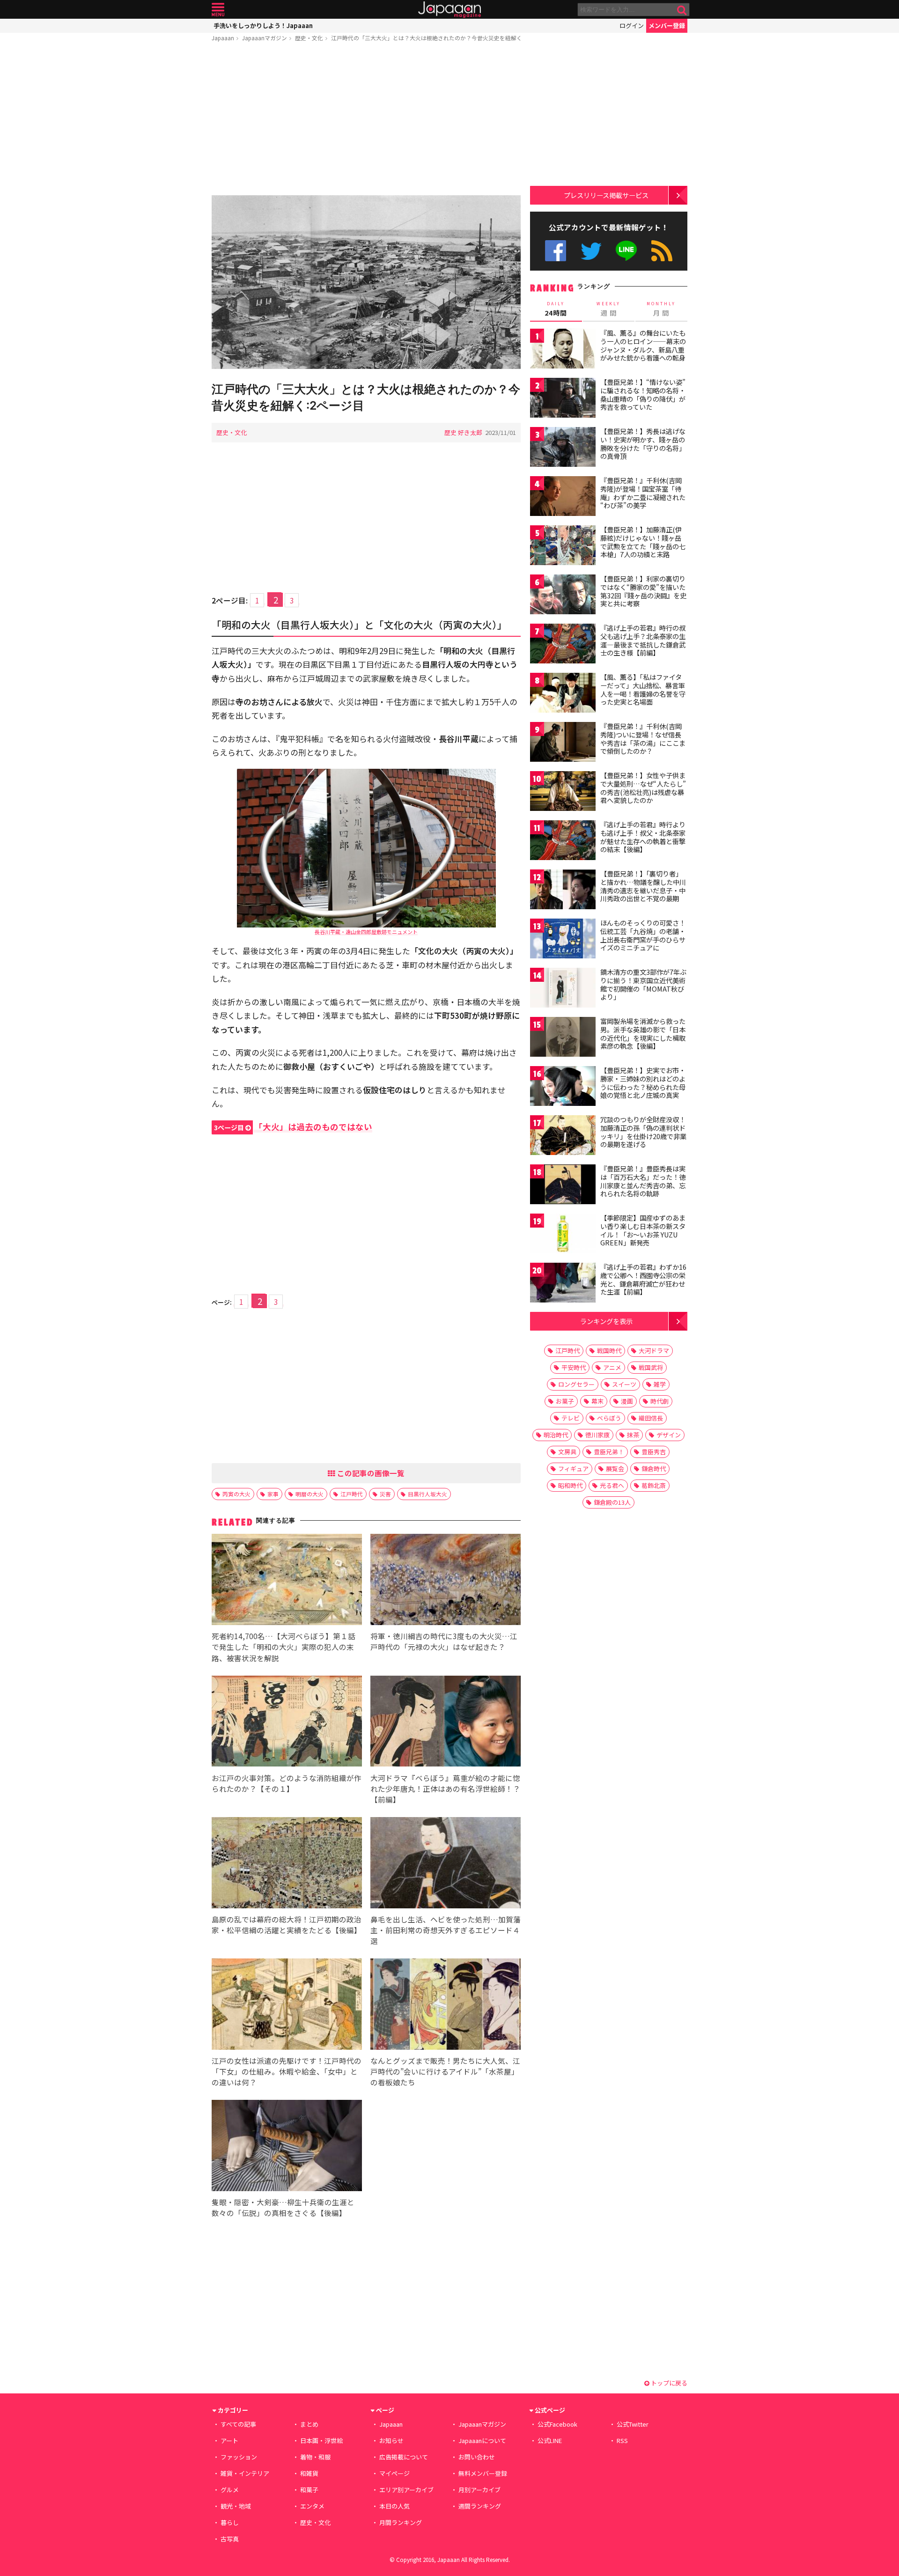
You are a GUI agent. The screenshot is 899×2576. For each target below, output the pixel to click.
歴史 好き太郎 (463, 432)
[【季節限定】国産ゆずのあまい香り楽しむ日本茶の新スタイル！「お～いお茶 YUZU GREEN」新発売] (563, 1235)
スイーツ (624, 1384)
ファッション (239, 2457)
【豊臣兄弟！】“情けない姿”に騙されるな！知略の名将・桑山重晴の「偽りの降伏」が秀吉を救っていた (643, 394)
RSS (662, 251)
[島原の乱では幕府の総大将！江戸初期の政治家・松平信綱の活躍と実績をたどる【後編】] (287, 1864)
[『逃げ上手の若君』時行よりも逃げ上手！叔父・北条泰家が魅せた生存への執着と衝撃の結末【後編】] (563, 842)
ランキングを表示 (606, 1321)
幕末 (597, 1401)
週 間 (608, 309)
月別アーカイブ (479, 2490)
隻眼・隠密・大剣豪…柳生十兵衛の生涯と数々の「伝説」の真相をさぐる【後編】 (283, 2207)
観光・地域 (236, 2506)
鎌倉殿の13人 (612, 1502)
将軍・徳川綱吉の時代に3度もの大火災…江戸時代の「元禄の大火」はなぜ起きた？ (444, 1641)
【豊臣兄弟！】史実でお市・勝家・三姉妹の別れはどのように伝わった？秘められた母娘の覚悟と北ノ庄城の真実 (643, 1083)
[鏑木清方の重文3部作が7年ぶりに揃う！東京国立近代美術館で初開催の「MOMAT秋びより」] (563, 989)
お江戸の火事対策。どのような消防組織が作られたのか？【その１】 (287, 1783)
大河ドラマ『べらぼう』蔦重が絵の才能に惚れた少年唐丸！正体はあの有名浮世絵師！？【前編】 (445, 1788)
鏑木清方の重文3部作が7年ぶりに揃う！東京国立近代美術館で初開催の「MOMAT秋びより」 (643, 984)
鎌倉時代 (654, 1468)
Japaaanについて (482, 2440)
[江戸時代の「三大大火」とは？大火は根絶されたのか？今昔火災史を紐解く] (366, 283)
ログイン (632, 26)
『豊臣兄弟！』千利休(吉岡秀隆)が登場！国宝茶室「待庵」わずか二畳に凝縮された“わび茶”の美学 (643, 493)
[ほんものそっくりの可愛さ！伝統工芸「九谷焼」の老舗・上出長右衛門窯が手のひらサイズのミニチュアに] (563, 940)
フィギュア (573, 1468)
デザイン (669, 1435)
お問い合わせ (477, 2457)
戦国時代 (609, 1351)
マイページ (394, 2473)
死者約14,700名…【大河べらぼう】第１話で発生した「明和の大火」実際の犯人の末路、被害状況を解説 (284, 1647)
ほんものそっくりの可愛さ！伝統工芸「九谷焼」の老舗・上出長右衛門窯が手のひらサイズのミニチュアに (643, 935)
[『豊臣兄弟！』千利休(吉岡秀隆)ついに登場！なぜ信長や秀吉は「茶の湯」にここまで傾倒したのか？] (563, 743)
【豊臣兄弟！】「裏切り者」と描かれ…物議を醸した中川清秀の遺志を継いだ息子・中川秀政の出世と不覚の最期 (643, 886)
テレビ (571, 1418)
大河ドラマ (654, 1351)
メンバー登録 (667, 26)
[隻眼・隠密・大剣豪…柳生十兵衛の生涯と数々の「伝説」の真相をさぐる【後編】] (287, 2147)
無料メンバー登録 (483, 2473)
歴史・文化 (309, 38)
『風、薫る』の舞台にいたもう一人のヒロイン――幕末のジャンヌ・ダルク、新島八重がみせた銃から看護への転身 (643, 345)
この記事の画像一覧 (370, 1473)
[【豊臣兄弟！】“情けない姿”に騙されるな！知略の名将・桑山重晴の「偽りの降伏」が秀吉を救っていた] (563, 399)
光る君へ (612, 1485)
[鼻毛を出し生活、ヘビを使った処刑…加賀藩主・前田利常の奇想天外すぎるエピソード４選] (446, 1864)
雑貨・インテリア (245, 2473)
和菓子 (309, 2490)
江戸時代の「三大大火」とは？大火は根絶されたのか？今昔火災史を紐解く (427, 38)
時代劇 (660, 1401)
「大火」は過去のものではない (293, 1127)
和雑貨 (309, 2473)
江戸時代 (352, 1494)
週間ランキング (480, 2506)
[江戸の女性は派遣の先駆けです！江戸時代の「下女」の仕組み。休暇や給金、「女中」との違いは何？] (287, 2006)
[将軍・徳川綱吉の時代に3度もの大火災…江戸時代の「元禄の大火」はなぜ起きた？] (446, 1581)
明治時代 (556, 1435)
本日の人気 (394, 2506)
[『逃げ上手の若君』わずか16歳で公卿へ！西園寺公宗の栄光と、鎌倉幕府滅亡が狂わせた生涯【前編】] (563, 1284)
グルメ (230, 2490)
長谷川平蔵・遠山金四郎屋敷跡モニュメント (366, 932)
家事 (273, 1494)
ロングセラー (576, 1384)
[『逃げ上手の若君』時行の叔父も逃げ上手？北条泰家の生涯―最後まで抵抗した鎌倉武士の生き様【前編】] (563, 645)
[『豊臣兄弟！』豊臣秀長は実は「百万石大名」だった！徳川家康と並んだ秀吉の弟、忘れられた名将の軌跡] (563, 1186)
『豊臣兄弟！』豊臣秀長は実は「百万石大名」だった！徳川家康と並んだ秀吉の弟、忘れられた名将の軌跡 (643, 1181)
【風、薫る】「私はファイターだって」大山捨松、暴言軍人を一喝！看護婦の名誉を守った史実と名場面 (643, 689)
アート (229, 2440)
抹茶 (633, 1435)
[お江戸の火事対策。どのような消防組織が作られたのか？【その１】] (287, 1723)
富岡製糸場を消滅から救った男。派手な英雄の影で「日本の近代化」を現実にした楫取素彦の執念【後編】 (643, 1034)
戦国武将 (651, 1367)
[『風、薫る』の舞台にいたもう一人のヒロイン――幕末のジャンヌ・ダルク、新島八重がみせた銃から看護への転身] (563, 350)
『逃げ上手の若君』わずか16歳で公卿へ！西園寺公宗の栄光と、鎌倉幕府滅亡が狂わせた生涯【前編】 (643, 1279)
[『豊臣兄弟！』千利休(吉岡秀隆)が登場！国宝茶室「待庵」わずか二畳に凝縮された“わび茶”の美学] (563, 497)
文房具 (567, 1452)
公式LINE (627, 251)
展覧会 (615, 1468)
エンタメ (312, 2506)
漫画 (627, 1401)
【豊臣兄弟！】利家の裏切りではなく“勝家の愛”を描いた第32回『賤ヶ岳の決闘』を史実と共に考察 (643, 591)
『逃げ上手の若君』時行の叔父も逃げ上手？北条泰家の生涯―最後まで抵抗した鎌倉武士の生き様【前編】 (643, 640)
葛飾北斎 (654, 1485)
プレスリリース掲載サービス (606, 195)
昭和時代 (570, 1485)
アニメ (612, 1367)
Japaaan (449, 10)
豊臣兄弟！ (609, 1452)
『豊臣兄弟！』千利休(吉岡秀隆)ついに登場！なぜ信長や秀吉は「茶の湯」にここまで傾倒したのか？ (643, 739)
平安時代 (574, 1367)
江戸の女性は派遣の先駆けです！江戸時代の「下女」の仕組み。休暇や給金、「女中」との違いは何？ (287, 2071)
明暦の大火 (309, 1494)
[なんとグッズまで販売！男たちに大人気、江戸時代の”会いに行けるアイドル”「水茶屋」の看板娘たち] (446, 2006)
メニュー (218, 10)
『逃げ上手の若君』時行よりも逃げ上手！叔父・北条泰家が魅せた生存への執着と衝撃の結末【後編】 (643, 837)
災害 (385, 1494)
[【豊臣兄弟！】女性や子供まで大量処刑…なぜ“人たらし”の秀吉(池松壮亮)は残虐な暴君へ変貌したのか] (563, 792)
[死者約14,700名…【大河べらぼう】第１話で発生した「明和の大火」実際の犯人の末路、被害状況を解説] (287, 1581)
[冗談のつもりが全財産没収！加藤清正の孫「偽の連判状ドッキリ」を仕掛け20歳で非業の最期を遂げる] (563, 1137)
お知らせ (391, 2440)
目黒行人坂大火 (427, 1494)
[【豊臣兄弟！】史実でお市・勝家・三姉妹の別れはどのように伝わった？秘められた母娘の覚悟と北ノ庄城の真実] (563, 1087)
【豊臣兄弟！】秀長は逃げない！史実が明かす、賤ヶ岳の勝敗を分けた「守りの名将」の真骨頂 (643, 444)
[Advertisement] (366, 120)
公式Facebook (556, 251)
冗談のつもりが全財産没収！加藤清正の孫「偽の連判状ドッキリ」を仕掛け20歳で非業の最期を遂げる (643, 1132)
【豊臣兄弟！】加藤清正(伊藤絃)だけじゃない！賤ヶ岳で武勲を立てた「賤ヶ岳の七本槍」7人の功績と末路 (643, 542)
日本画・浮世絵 (321, 2440)
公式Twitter (591, 251)
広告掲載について (404, 2457)
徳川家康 (597, 1435)
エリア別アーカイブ (406, 2490)
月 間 (661, 309)
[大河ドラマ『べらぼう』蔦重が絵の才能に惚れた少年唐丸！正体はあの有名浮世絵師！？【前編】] (446, 1723)
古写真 (230, 2539)
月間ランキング (401, 2522)
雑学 (660, 1384)
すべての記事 (238, 2424)
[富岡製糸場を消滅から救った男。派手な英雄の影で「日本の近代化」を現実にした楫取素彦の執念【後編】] (563, 1038)
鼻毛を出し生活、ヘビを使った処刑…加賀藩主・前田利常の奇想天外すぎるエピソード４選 (446, 1930)
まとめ (309, 2424)
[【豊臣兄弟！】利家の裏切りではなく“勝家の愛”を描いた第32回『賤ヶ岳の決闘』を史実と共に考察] (563, 596)
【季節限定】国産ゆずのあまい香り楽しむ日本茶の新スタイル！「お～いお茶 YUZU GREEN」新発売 (643, 1230)
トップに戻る (668, 2383)
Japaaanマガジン (265, 38)
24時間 (556, 309)
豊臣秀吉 (654, 1452)
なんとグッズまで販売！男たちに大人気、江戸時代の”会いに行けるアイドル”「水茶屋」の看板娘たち (445, 2071)
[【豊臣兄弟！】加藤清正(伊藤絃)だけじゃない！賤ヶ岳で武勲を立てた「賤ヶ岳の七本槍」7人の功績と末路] (563, 547)
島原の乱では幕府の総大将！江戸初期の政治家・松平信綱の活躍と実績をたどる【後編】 (287, 1925)
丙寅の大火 (236, 1494)
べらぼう (609, 1418)
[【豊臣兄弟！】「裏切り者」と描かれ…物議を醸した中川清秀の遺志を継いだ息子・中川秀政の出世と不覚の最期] (563, 891)
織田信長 (651, 1418)
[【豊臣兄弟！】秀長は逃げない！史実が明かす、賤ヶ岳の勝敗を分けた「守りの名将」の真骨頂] (563, 448)
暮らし (230, 2522)
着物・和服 (315, 2457)
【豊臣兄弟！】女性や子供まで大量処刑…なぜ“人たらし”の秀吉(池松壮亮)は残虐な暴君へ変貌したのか (643, 788)
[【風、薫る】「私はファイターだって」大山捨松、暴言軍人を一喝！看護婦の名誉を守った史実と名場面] (563, 694)
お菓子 (565, 1401)
